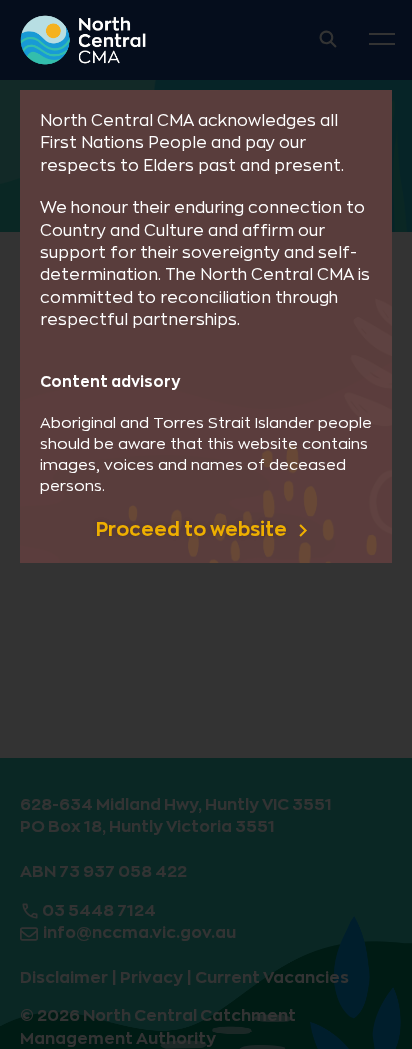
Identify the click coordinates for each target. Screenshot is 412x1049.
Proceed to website (193, 529)
